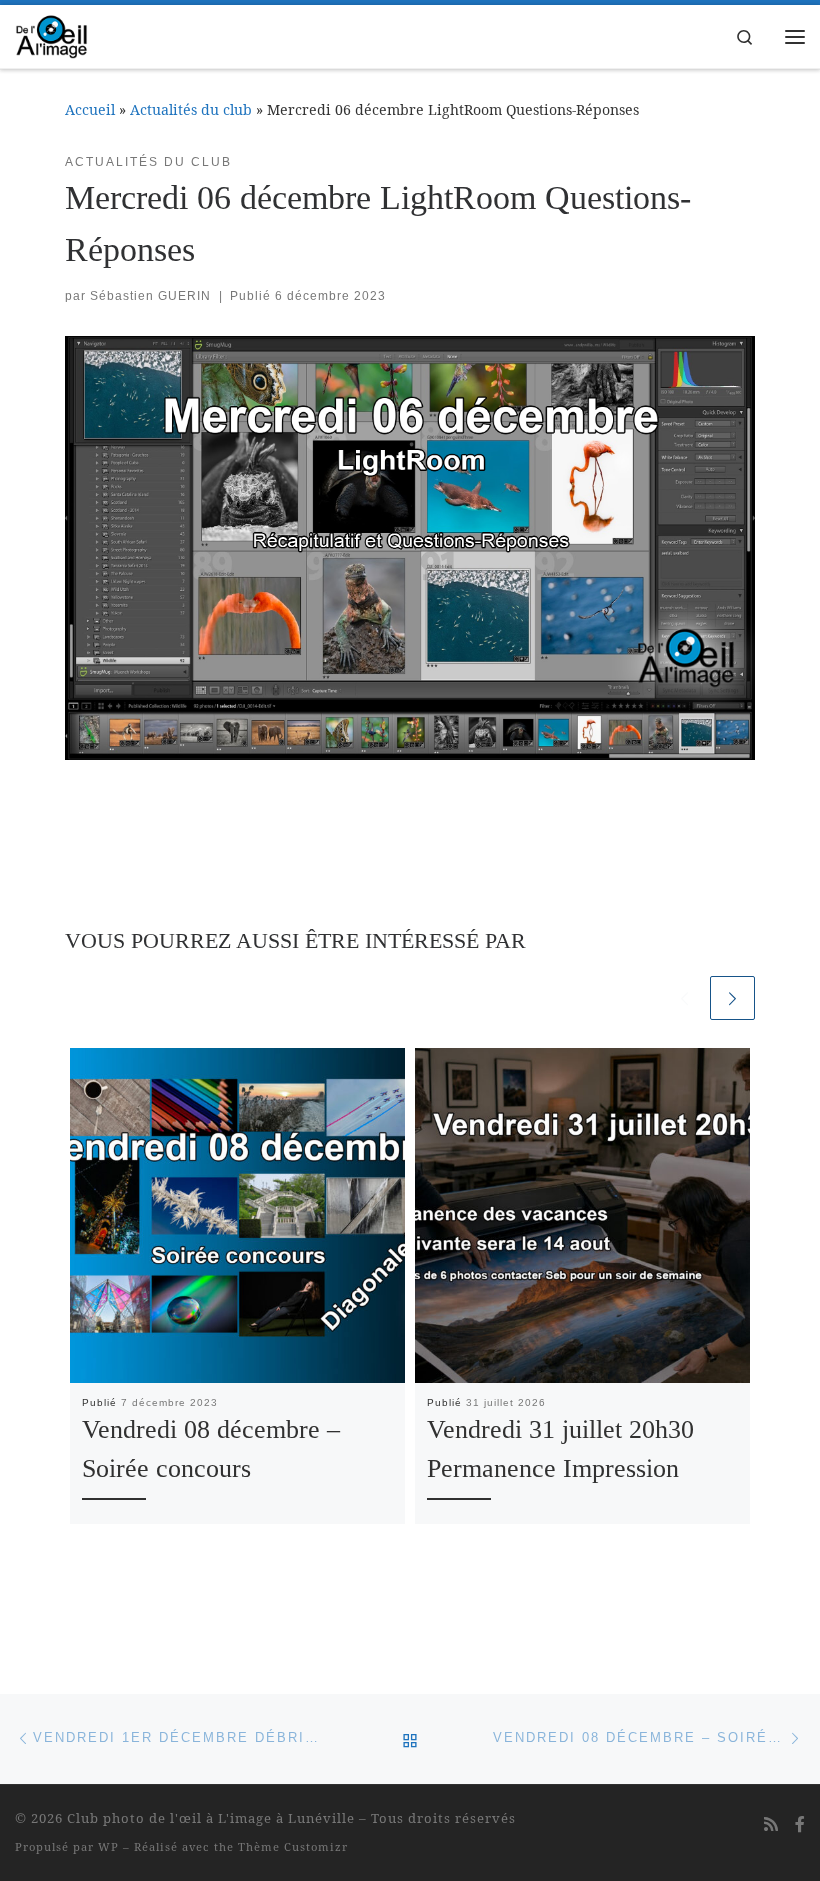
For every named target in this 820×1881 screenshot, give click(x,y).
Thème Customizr (293, 1846)
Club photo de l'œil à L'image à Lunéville (211, 1818)
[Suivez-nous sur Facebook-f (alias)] (800, 1824)
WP (108, 1846)
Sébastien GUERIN (150, 296)
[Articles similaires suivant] (732, 998)
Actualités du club (191, 109)
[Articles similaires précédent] (684, 998)
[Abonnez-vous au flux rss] (771, 1824)
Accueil (90, 109)
